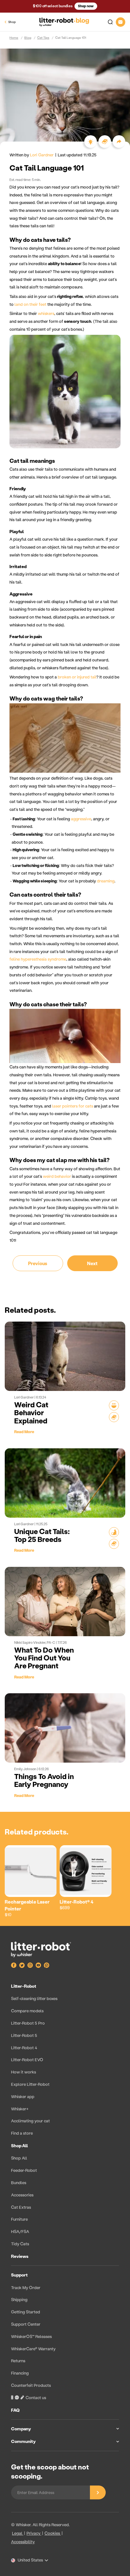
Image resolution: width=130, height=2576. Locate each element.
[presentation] (65, 2215)
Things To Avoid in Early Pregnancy (44, 1780)
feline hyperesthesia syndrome (38, 959)
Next (92, 1263)
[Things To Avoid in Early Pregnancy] (65, 1728)
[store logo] (41, 1949)
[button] (108, 22)
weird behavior (57, 1176)
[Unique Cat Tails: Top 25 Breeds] (65, 1483)
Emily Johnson (26, 1769)
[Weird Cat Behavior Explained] (65, 1356)
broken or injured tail (77, 677)
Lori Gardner (42, 155)
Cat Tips (43, 38)
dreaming (106, 881)
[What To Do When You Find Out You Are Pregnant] (65, 1602)
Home (14, 38)
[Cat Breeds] (114, 1532)
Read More (24, 1431)
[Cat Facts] (114, 1417)
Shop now (86, 6)
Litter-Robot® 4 (77, 1902)
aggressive (81, 819)
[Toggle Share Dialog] (119, 142)
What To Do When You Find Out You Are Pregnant (44, 1658)
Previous (38, 1263)
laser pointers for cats (73, 1106)
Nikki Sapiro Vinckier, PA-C (35, 1643)
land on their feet (30, 304)
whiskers (46, 313)
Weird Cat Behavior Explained (31, 1413)
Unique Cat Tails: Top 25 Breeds (42, 1535)
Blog (28, 38)
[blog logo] (64, 22)
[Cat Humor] (114, 1405)
